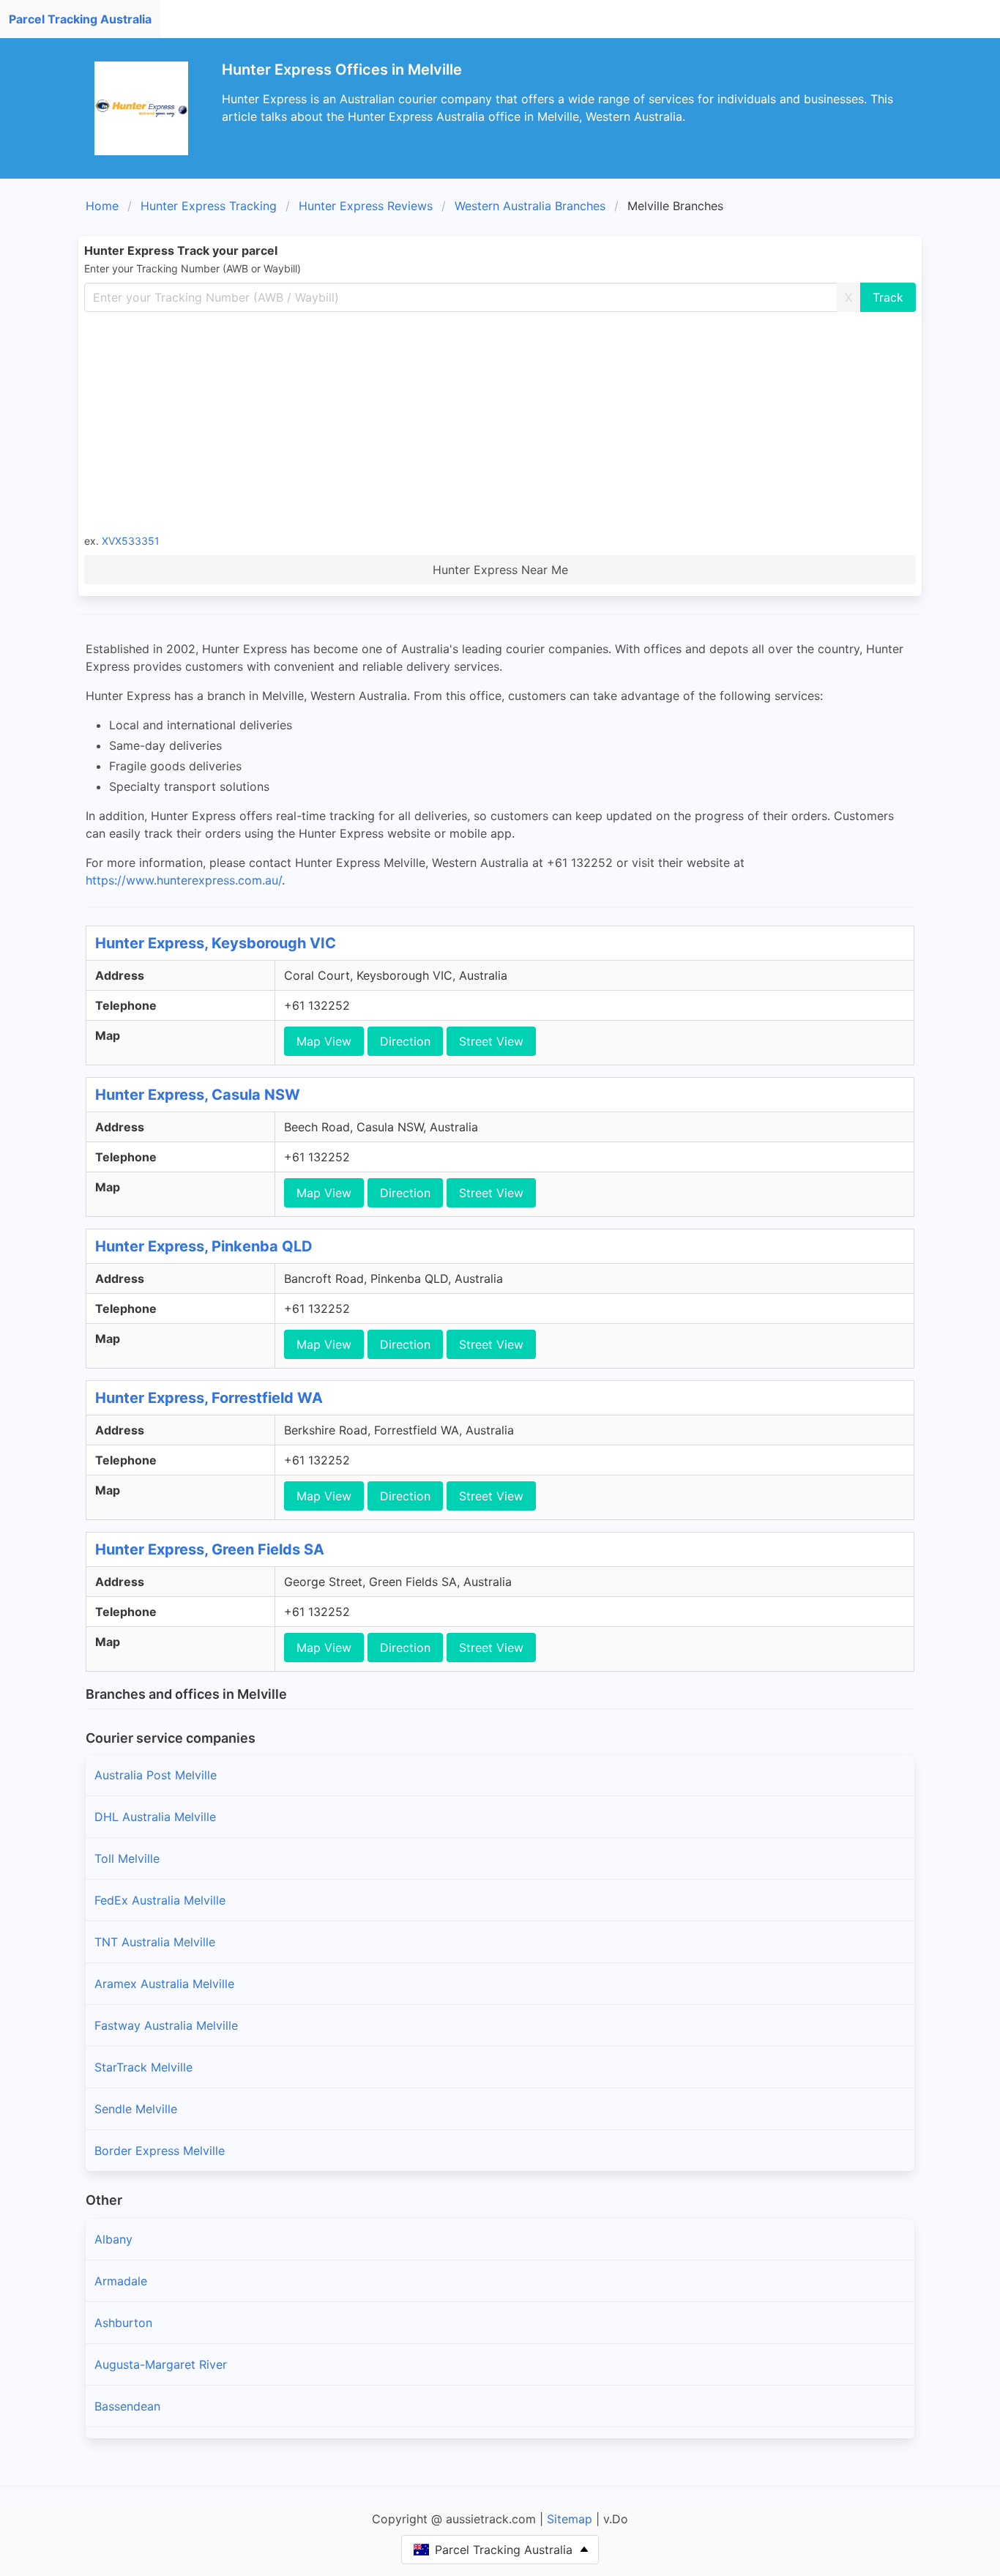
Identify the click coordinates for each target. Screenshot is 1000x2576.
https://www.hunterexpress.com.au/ (184, 880)
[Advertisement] (523, 422)
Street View (491, 1041)
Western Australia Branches (530, 206)
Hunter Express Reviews (366, 206)
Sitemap (570, 2519)
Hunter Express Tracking (209, 206)
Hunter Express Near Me (500, 570)
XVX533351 (131, 541)
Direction (405, 1041)
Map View (324, 1041)
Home (102, 206)
